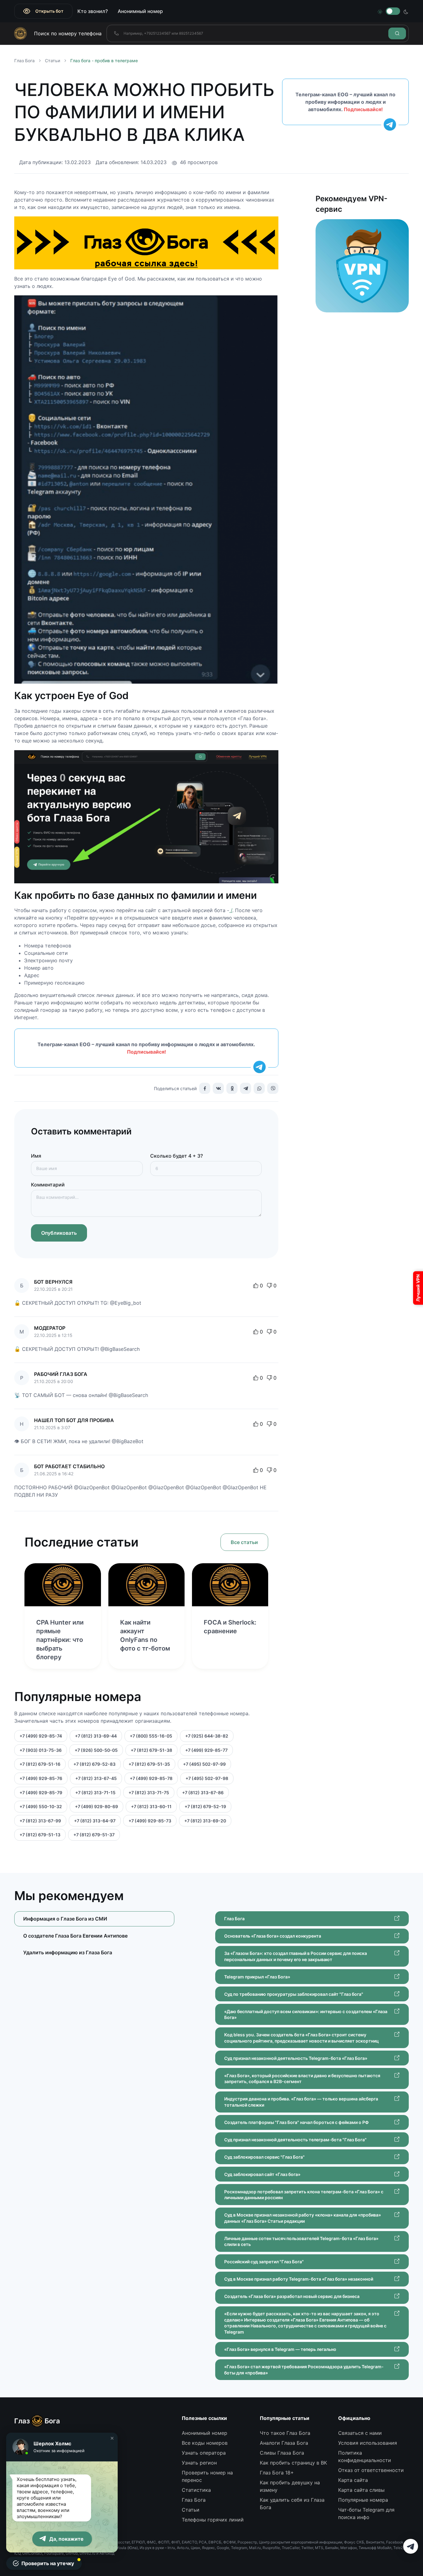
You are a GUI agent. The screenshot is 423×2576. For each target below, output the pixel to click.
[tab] (94, 1936)
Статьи (52, 61)
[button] (112, 2438)
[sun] (380, 11)
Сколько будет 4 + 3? (177, 1156)
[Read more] (63, 1585)
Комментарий (48, 1185)
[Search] (397, 33)
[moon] (406, 11)
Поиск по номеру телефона (68, 33)
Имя (36, 1156)
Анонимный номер (140, 11)
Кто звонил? (93, 11)
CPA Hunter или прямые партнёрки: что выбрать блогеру (60, 1640)
